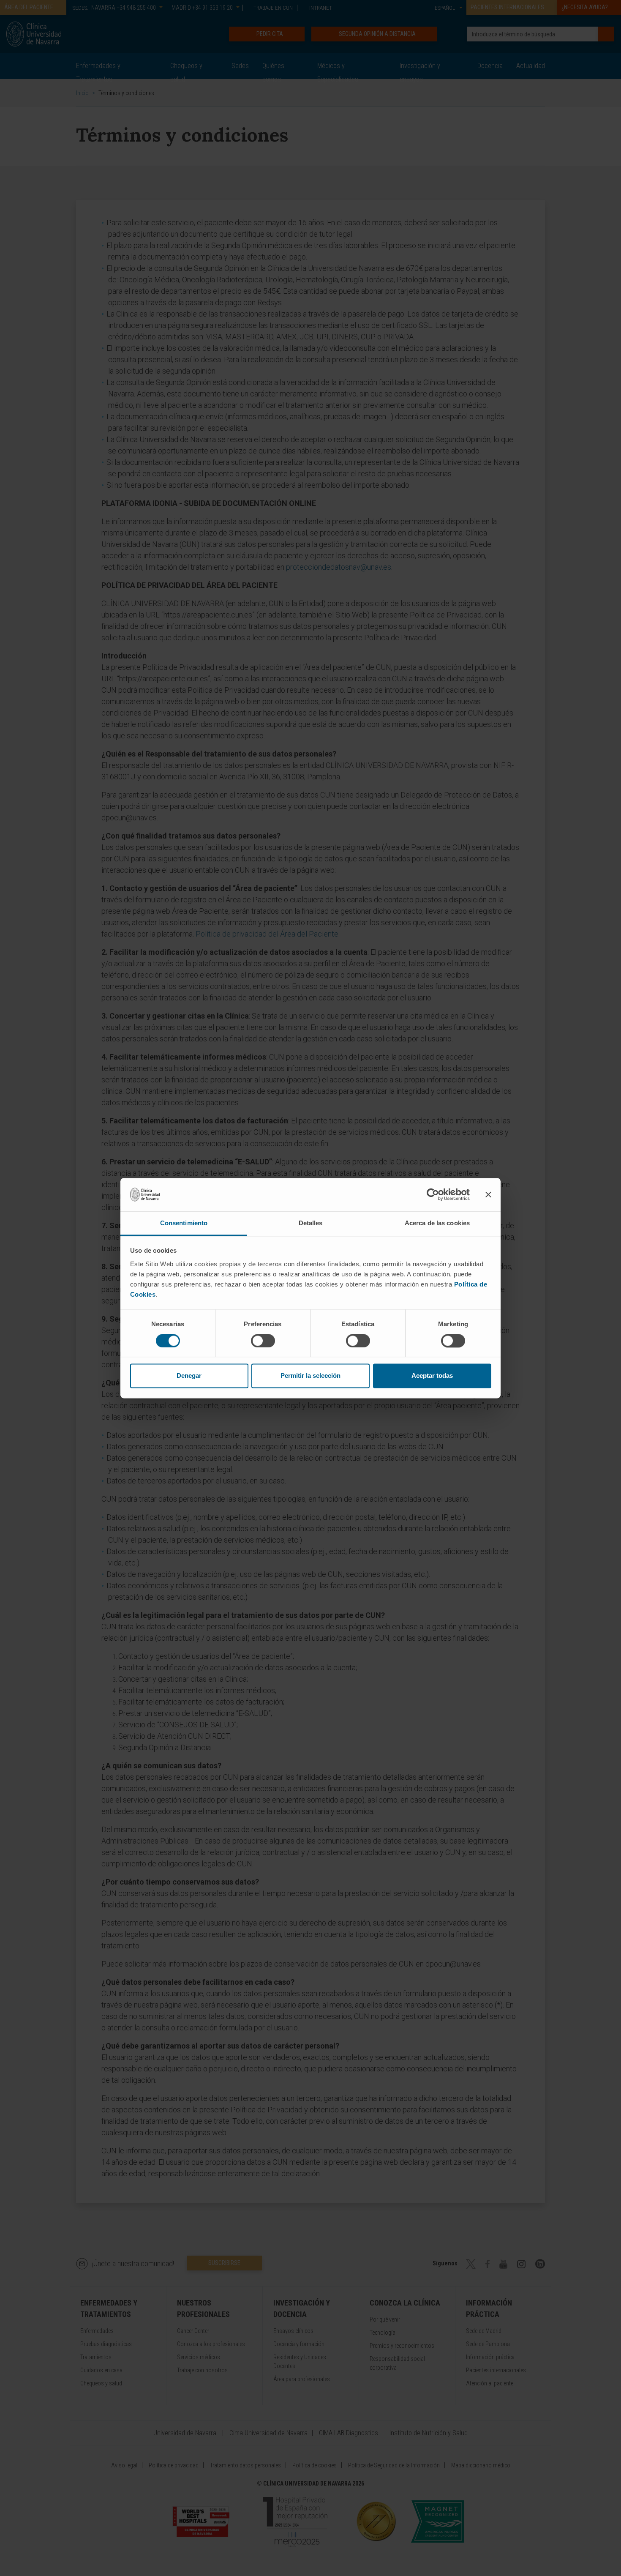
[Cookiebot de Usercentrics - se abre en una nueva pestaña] (433, 1194)
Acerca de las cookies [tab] (437, 1223)
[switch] (263, 1341)
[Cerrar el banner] (488, 1194)
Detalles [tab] (311, 1223)
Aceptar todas (432, 1376)
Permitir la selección (310, 1376)
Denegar (189, 1376)
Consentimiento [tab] (184, 1223)
